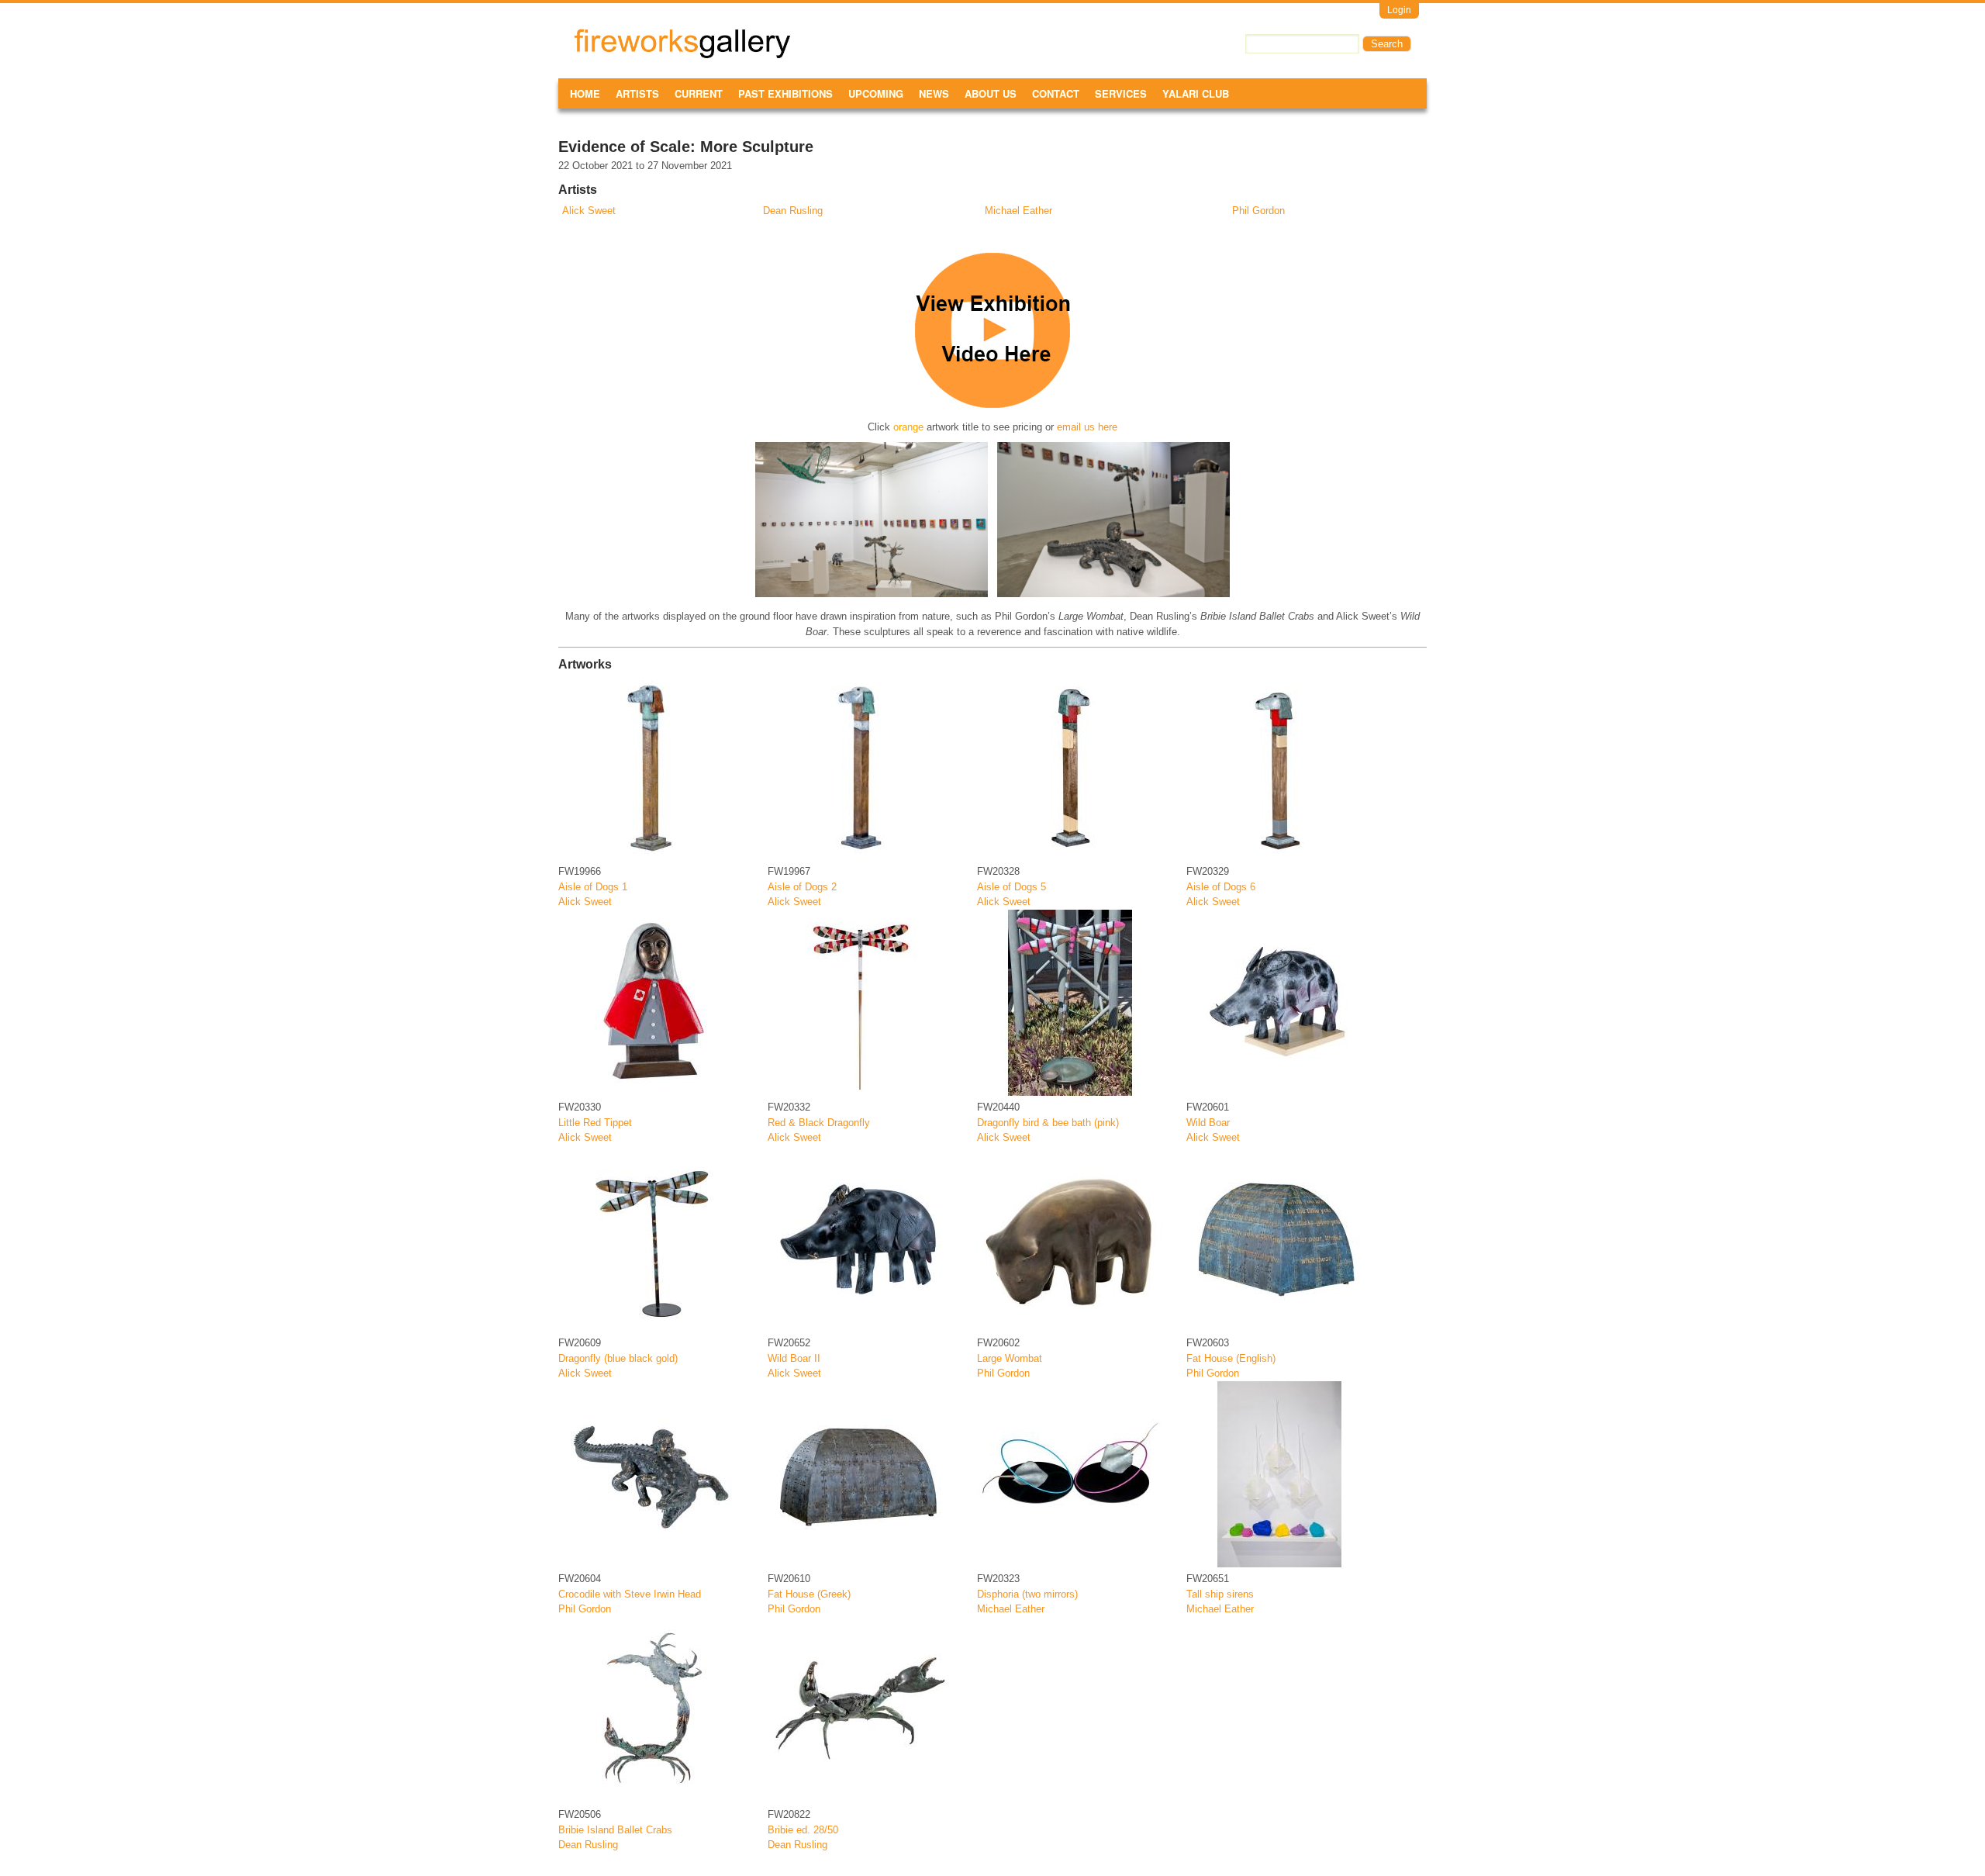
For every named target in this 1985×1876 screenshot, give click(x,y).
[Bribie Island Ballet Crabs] (651, 1800)
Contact (1056, 93)
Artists (637, 93)
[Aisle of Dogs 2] (861, 857)
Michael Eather (1018, 211)
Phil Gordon (1258, 211)
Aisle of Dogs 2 (802, 887)
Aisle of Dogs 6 (1221, 887)
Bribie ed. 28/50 (803, 1830)
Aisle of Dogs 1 (593, 887)
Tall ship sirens (1220, 1594)
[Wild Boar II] (861, 1328)
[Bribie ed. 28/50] (861, 1800)
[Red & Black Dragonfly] (861, 1092)
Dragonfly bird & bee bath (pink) (1048, 1123)
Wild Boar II (794, 1358)
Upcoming (876, 93)
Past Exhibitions (785, 93)
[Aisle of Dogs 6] (1279, 857)
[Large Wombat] (1070, 1328)
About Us (991, 93)
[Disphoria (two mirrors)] (1070, 1564)
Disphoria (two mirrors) (1027, 1594)
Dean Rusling (793, 211)
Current (699, 93)
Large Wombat (1010, 1358)
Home (585, 93)
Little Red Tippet (595, 1123)
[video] (992, 404)
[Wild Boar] (1279, 1092)
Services (1121, 93)
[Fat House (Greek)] (861, 1564)
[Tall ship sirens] (1279, 1564)
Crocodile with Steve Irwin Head (630, 1594)
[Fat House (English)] (1279, 1328)
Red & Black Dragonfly (819, 1123)
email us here (1087, 427)
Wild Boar (1208, 1123)
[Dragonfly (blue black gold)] (651, 1328)
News (934, 93)
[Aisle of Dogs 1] (651, 857)
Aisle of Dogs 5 (1011, 887)
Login (1399, 10)
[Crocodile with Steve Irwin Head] (651, 1564)
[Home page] (682, 55)
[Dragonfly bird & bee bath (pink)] (1070, 1092)
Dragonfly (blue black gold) (618, 1358)
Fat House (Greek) (809, 1594)
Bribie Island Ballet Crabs (615, 1830)
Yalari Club (1196, 93)
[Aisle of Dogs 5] (1070, 857)
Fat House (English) (1231, 1358)
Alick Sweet (589, 211)
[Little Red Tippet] (651, 1092)
